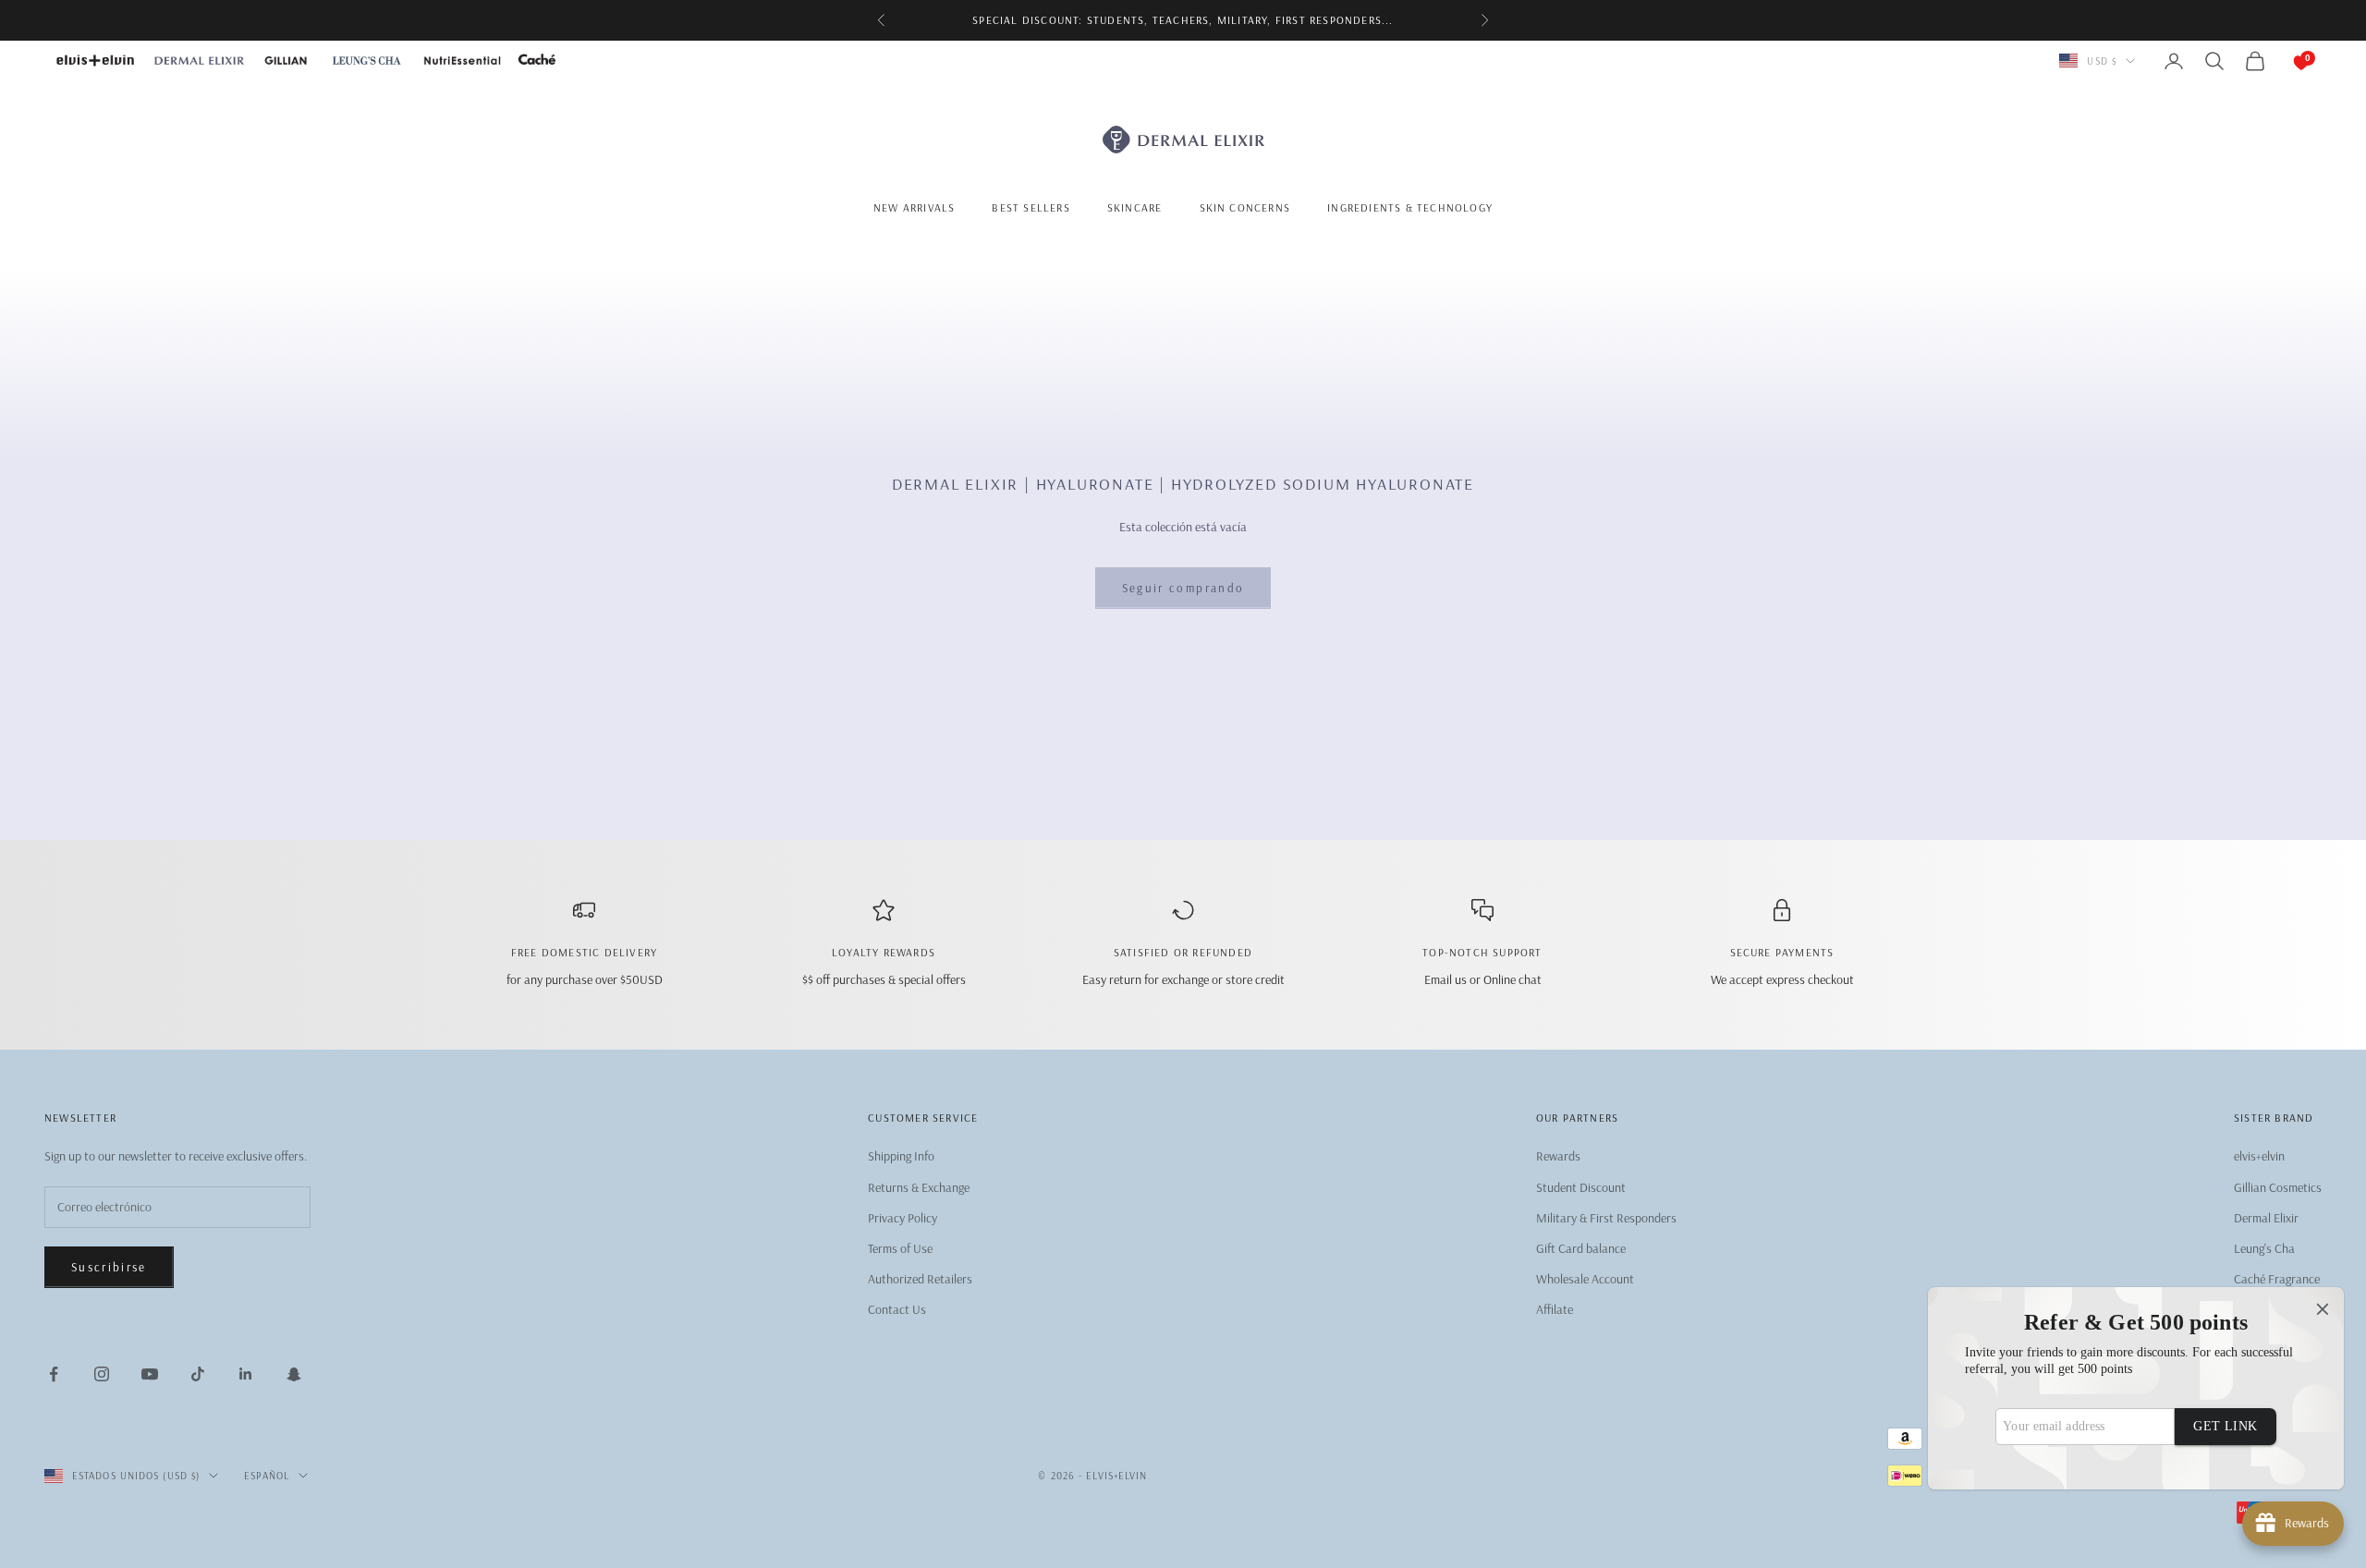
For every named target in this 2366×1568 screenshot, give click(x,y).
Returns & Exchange (919, 1187)
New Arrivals (914, 207)
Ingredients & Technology (1410, 207)
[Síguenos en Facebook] (54, 1374)
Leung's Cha (2264, 1248)
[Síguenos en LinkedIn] (246, 1374)
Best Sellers (1031, 207)
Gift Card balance (1581, 1248)
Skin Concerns (1245, 207)
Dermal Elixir (2266, 1218)
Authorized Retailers (920, 1279)
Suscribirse (109, 1267)
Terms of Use (900, 1248)
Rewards (1558, 1156)
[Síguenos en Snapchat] (294, 1374)
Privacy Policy (902, 1218)
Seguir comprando (1183, 588)
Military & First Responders (1606, 1218)
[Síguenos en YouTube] (150, 1374)
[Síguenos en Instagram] (102, 1374)
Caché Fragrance (2277, 1279)
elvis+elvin (2259, 1156)
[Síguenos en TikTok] (198, 1374)
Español (267, 1476)
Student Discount (1581, 1187)
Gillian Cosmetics (2278, 1187)
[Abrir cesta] (2283, 61)
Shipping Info (901, 1156)
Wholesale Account (1585, 1279)
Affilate (1555, 1309)
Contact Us (897, 1309)
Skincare (1135, 207)
